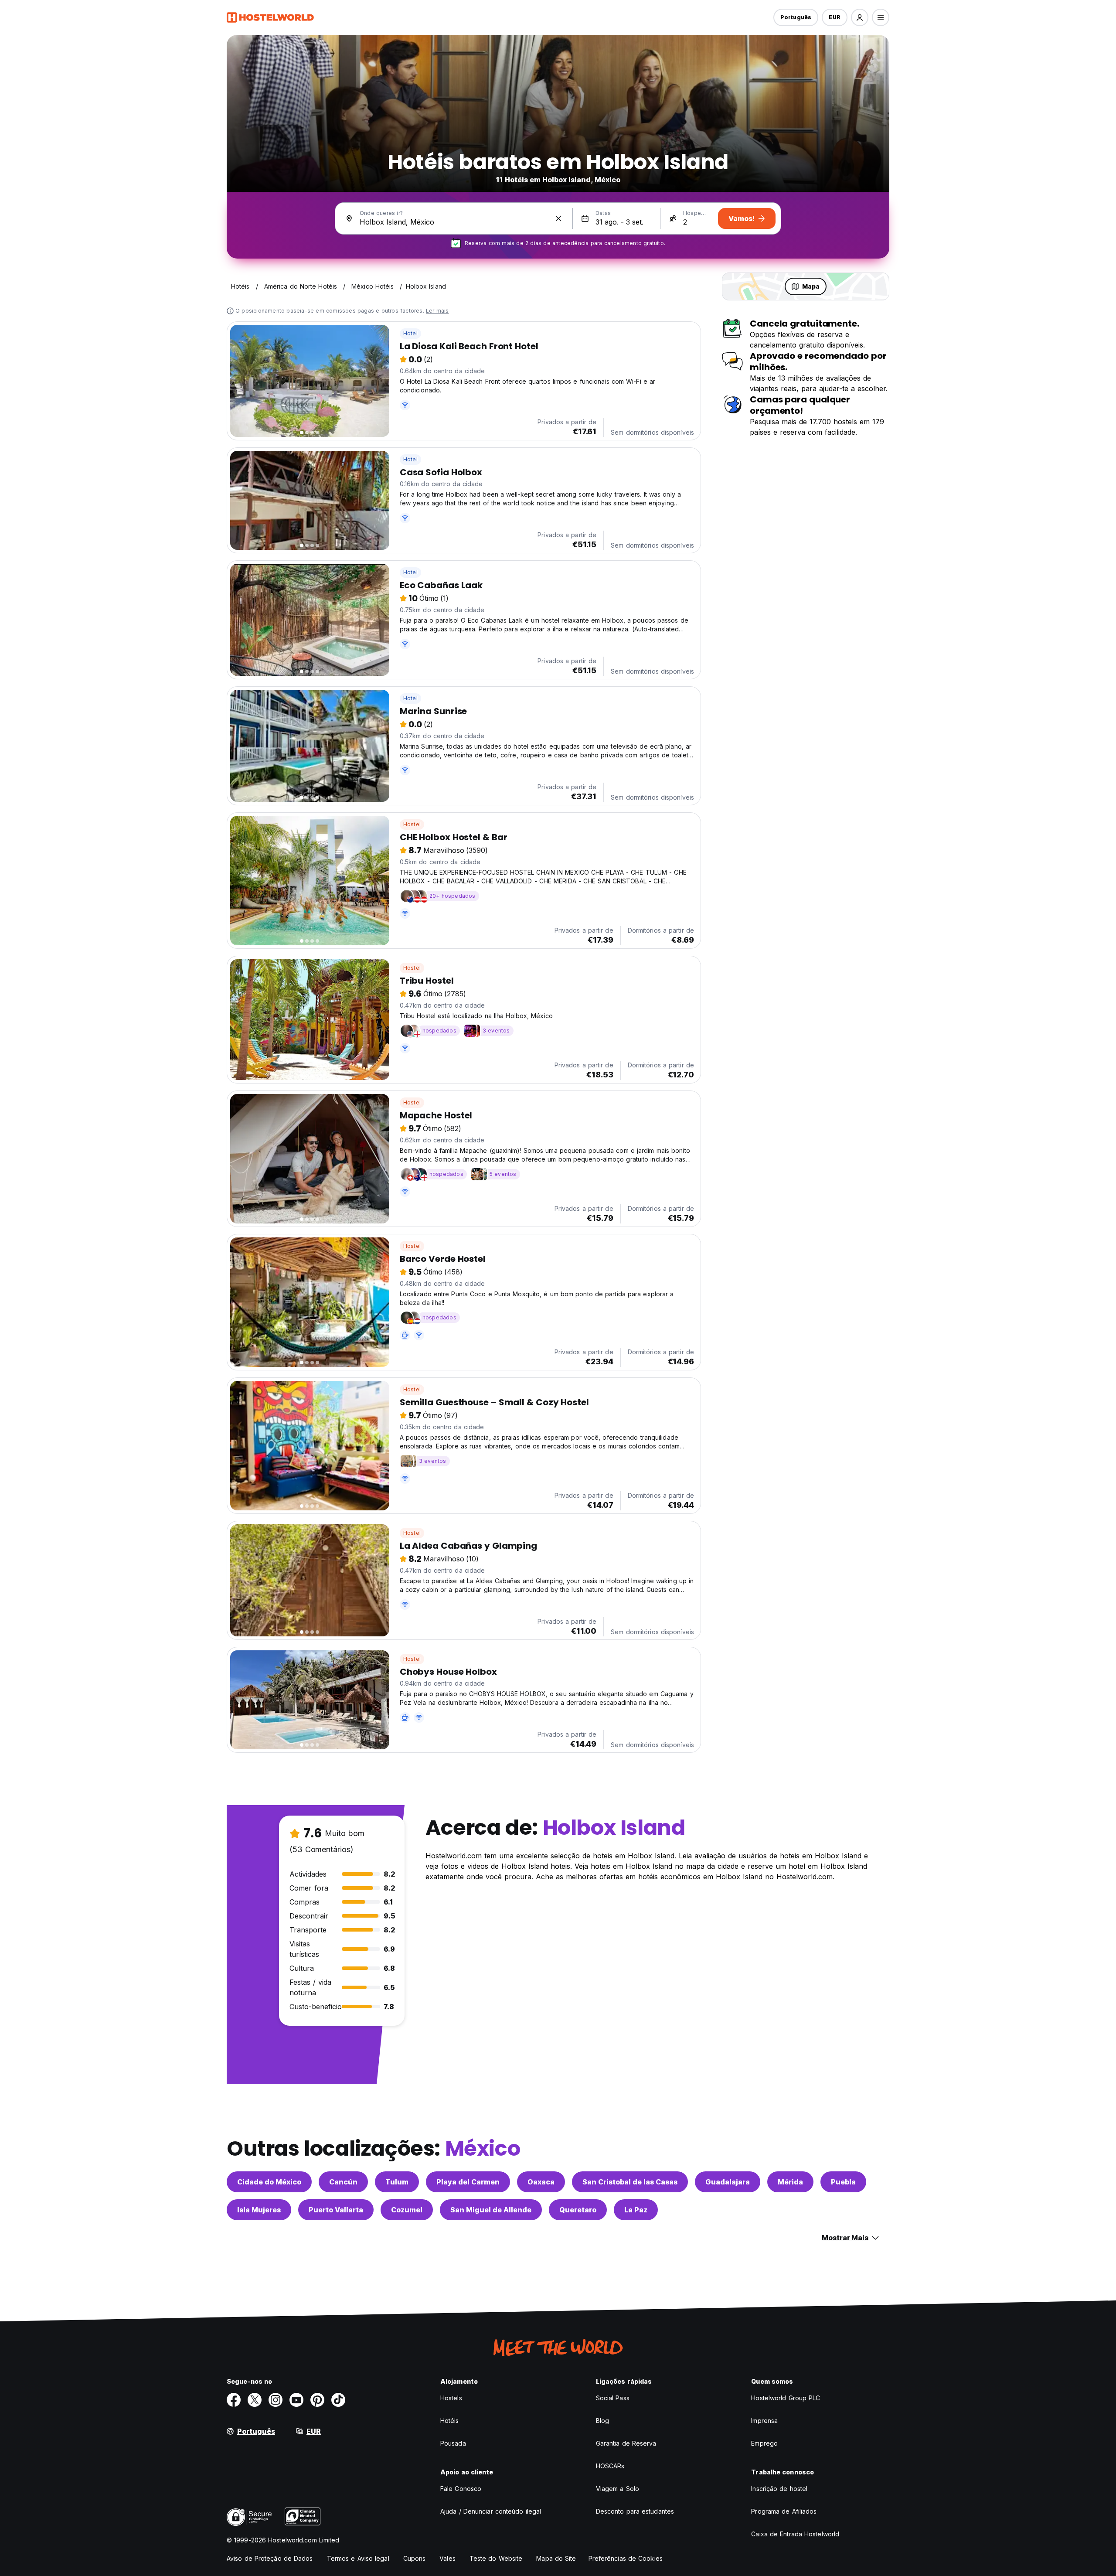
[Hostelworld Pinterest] (317, 2400)
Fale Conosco (461, 2489)
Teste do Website (496, 2558)
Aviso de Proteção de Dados (270, 2558)
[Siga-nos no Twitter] (255, 2400)
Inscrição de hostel (779, 2489)
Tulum (397, 2182)
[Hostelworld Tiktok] (338, 2400)
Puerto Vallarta (336, 2210)
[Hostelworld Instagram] (276, 2400)
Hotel (410, 333)
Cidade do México (269, 2182)
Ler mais (437, 311)
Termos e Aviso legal (358, 2558)
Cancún (343, 2182)
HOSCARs (610, 2466)
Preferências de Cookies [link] (626, 2558)
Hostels (451, 2398)
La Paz (636, 2210)
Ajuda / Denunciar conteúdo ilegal (491, 2511)
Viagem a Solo (618, 2489)
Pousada (453, 2443)
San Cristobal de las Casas (630, 2182)
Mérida (790, 2182)
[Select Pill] (860, 17)
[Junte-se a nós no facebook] (234, 2400)
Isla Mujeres (259, 2210)
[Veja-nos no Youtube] (296, 2400)
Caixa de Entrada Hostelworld (795, 2534)
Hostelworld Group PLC (786, 2398)
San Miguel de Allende (491, 2210)
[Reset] (558, 218)
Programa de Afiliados (784, 2511)
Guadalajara (728, 2182)
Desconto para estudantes (635, 2511)
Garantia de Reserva (626, 2443)
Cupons (415, 2558)
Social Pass (613, 2398)
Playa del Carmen (468, 2182)
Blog (602, 2421)
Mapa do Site (556, 2558)
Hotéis (450, 2421)
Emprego (764, 2443)
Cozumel (407, 2210)
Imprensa (764, 2421)
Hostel (412, 824)
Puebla (843, 2182)
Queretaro (578, 2210)
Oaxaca (541, 2182)
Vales (447, 2558)
